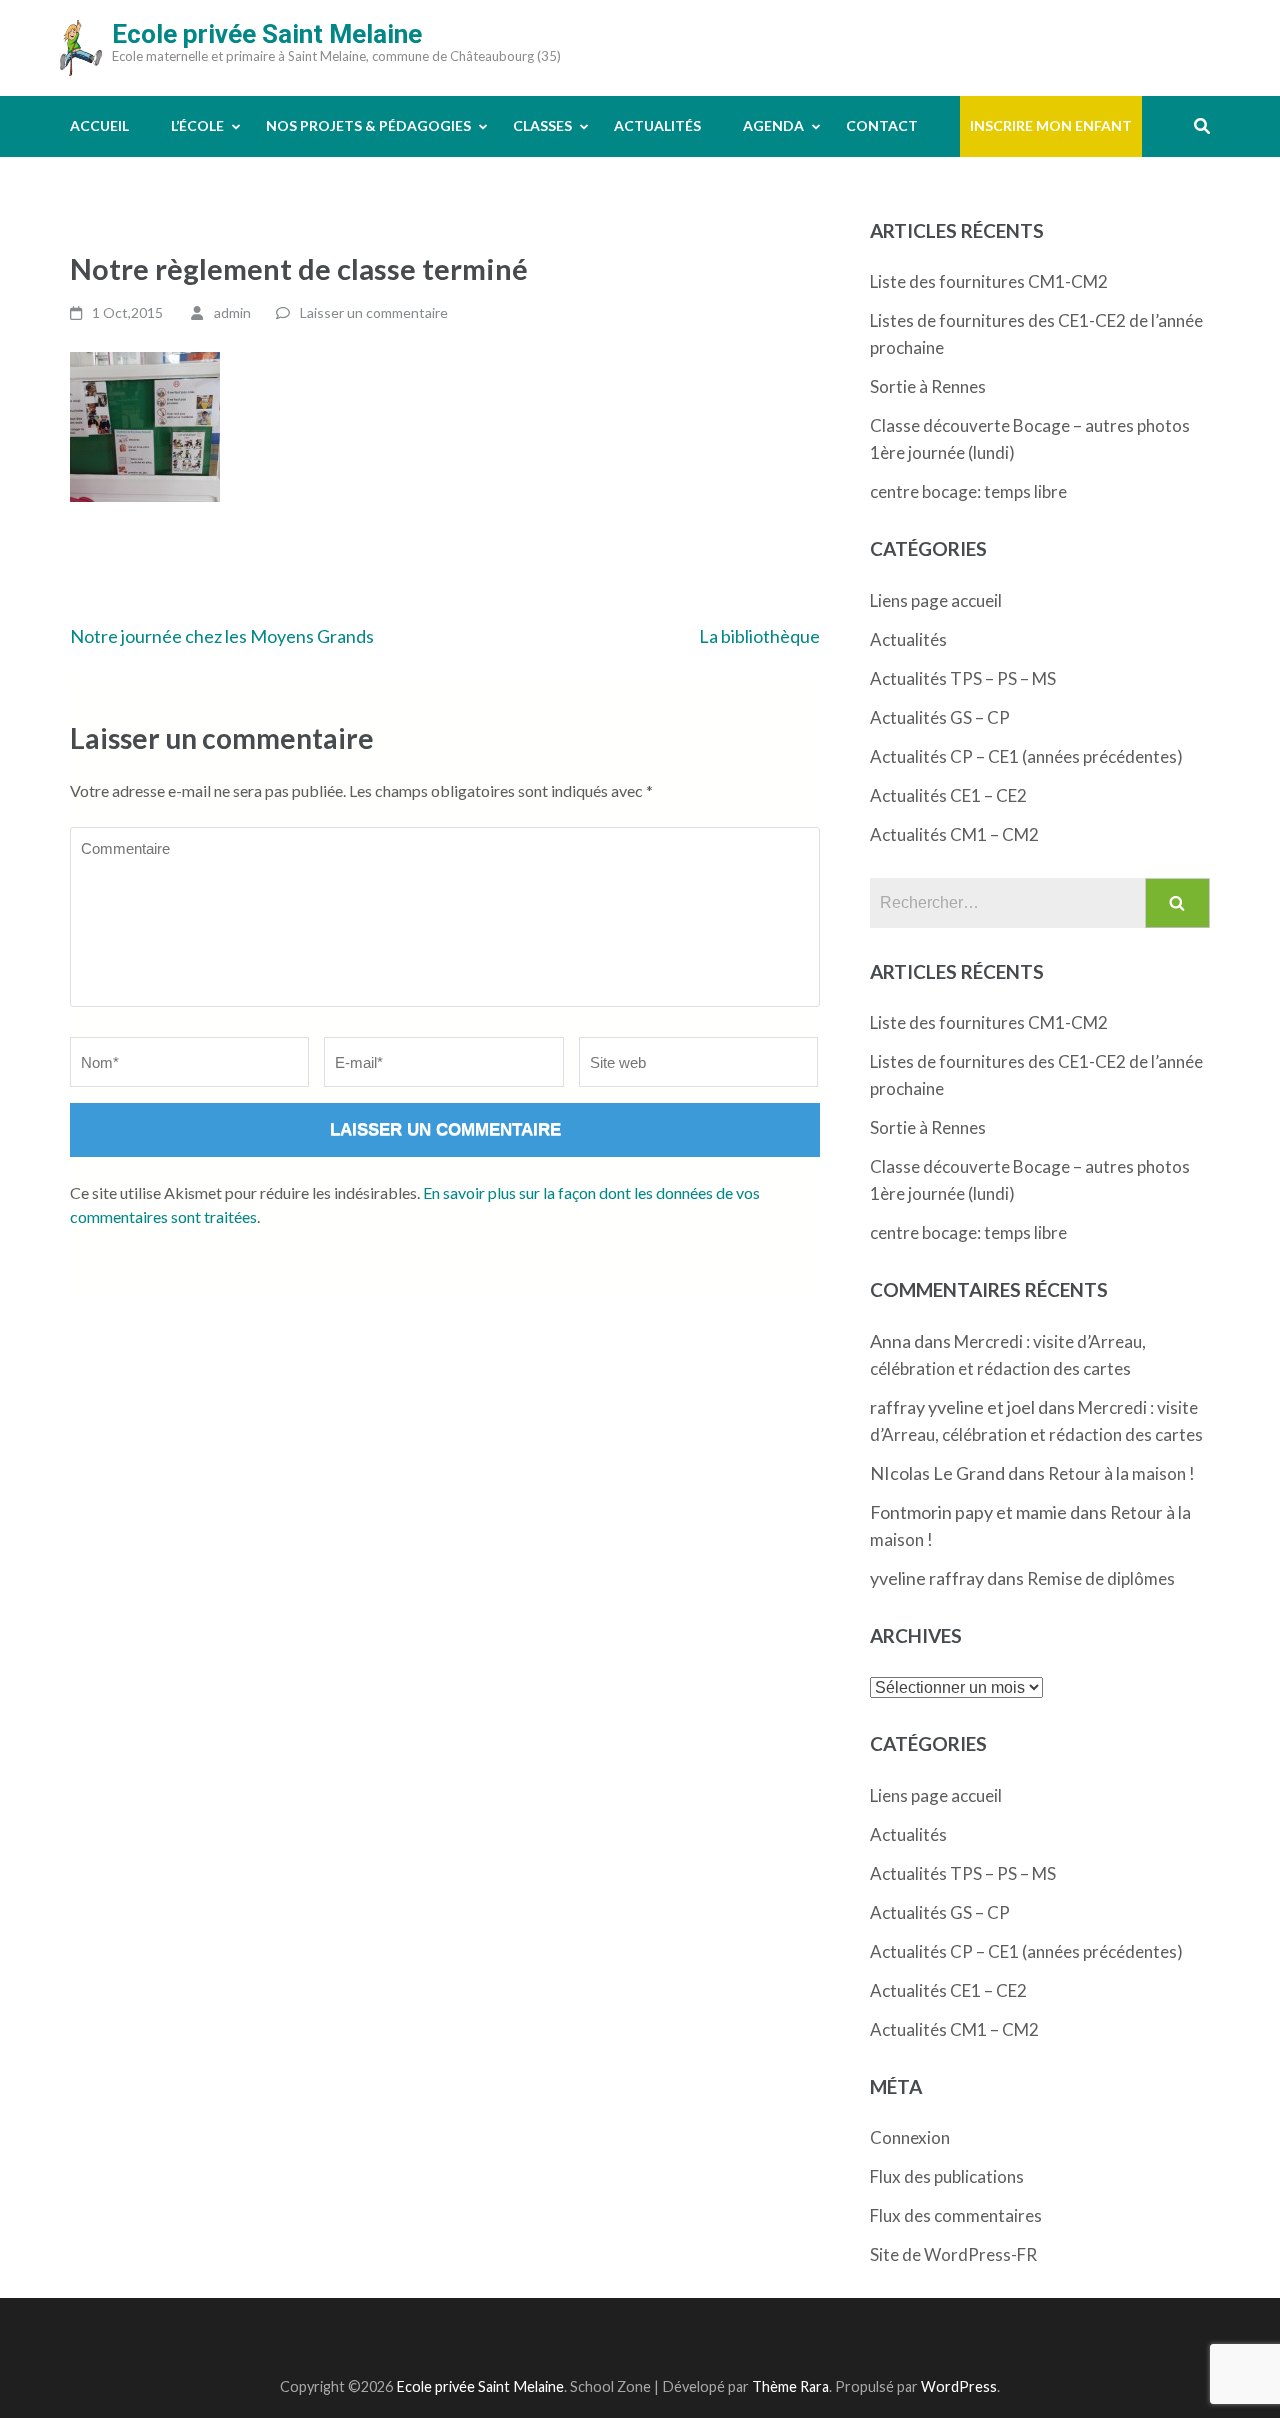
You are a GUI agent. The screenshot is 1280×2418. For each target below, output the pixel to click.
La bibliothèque (759, 636)
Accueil (99, 125)
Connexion (910, 2137)
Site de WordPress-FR (953, 2254)
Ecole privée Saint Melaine (267, 34)
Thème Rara (790, 2386)
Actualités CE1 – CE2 (948, 795)
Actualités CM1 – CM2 (954, 834)
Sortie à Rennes (928, 386)
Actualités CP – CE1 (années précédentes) (1026, 756)
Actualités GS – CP (940, 717)
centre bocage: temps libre (968, 491)
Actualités (657, 125)
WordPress (959, 2386)
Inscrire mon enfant (1051, 125)
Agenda (773, 125)
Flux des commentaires (956, 2215)
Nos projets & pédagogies (368, 125)
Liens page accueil (936, 600)
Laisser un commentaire (374, 312)
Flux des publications (947, 2176)
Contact (882, 125)
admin (232, 312)
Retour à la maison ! (1121, 1473)
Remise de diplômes (1101, 1578)
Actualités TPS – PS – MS (963, 678)
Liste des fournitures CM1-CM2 (989, 281)
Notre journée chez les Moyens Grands (222, 636)
